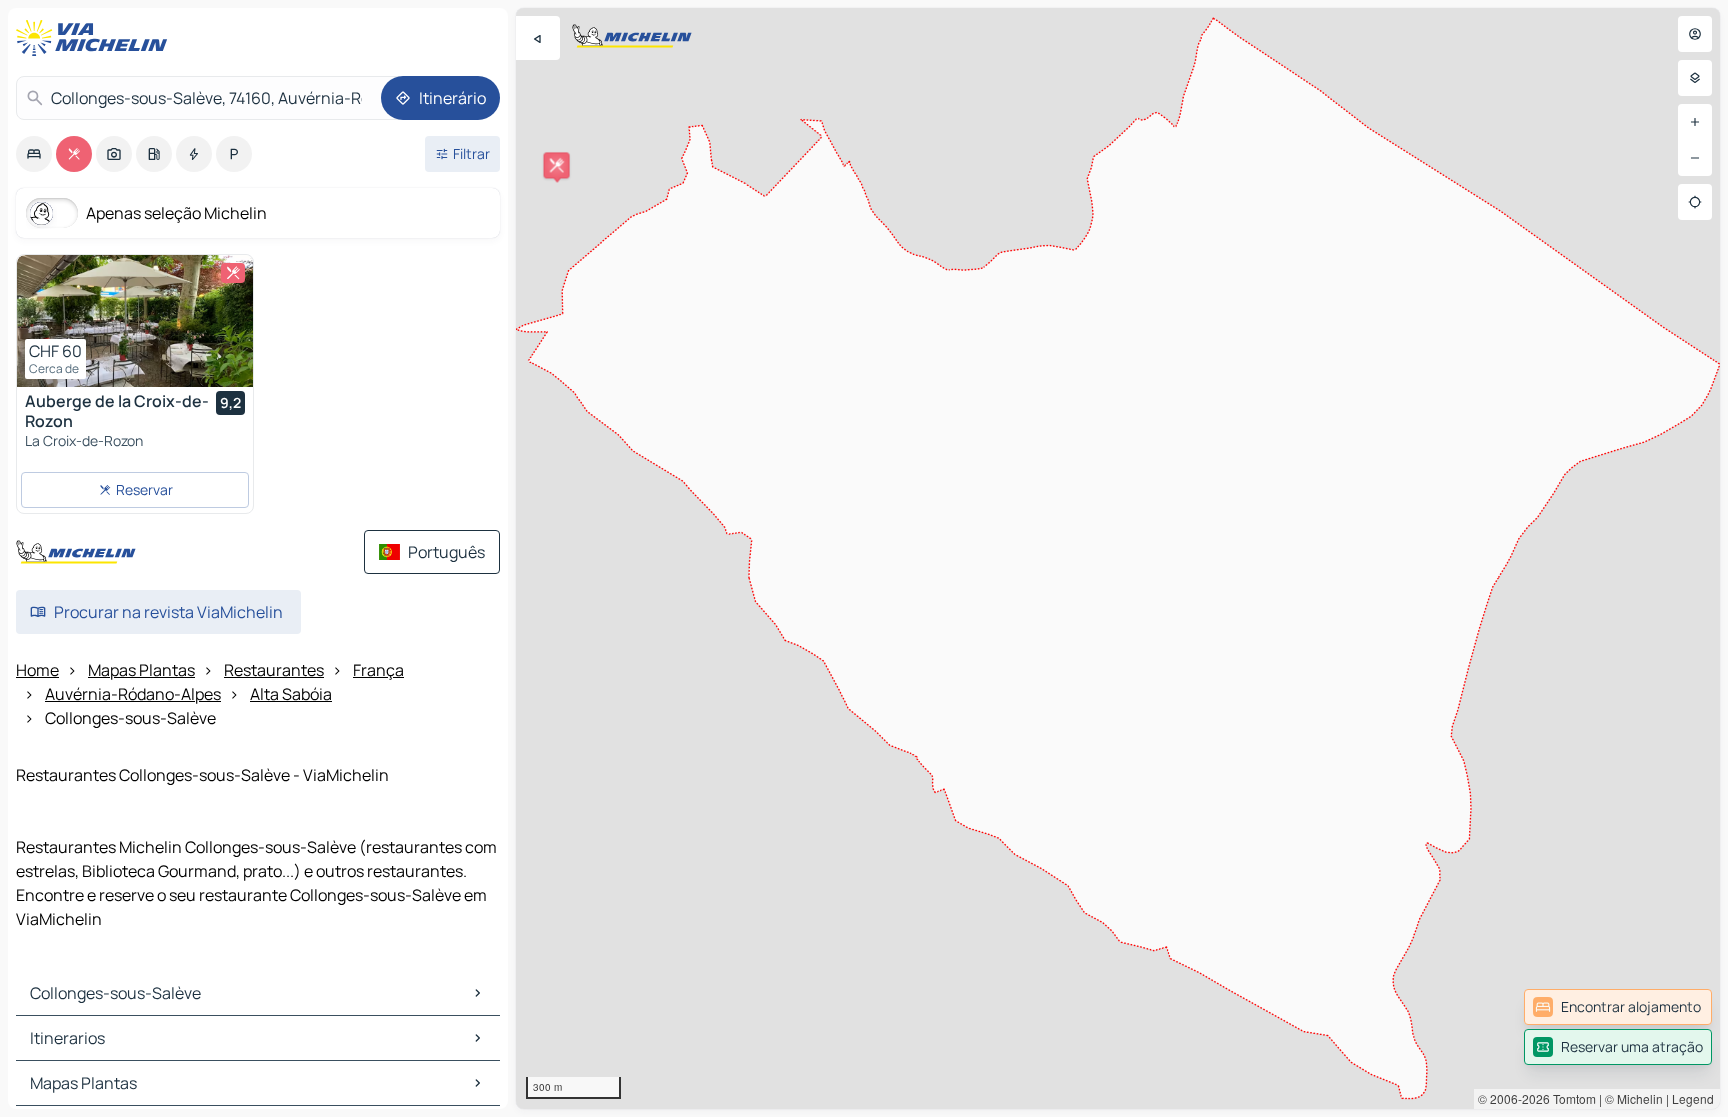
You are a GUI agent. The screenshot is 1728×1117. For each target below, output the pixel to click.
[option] (34, 154)
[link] (1618, 1007)
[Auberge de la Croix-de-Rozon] (135, 321)
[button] (557, 165)
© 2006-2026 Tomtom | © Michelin (1570, 1098)
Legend (1693, 1098)
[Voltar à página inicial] (96, 38)
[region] (1118, 558)
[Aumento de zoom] (1695, 122)
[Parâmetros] (1695, 78)
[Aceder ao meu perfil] (1695, 34)
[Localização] (1695, 202)
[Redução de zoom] (1695, 158)
